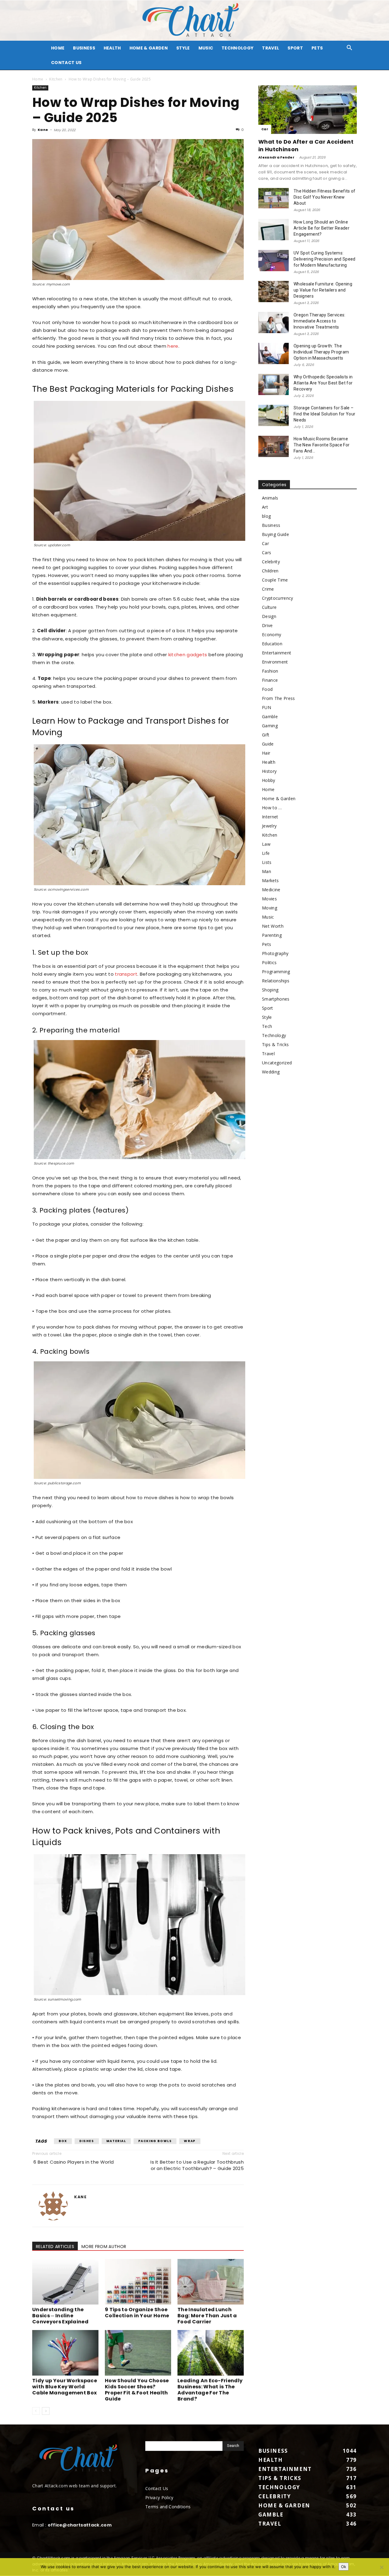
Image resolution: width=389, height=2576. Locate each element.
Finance (270, 680)
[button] (349, 48)
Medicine (271, 890)
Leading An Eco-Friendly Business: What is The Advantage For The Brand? (210, 2390)
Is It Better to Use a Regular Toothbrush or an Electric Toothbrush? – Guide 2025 (197, 2165)
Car (265, 129)
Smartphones (276, 999)
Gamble (270, 717)
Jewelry (269, 826)
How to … (272, 808)
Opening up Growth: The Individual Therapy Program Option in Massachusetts (321, 352)
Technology (238, 48)
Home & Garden (149, 48)
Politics (269, 962)
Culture (269, 607)
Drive (267, 625)
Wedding (271, 1072)
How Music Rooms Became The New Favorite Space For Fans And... (322, 445)
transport (126, 974)
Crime (268, 589)
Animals (270, 498)
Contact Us (66, 63)
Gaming (270, 726)
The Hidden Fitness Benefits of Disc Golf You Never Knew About (325, 197)
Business (84, 48)
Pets (317, 48)
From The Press (278, 698)
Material (116, 2141)
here (173, 346)
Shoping (270, 990)
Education (272, 644)
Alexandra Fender (276, 157)
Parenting (272, 935)
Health (112, 48)
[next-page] (46, 2411)
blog (266, 516)
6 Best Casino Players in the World (73, 2162)
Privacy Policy (159, 2498)
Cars (267, 553)
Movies (269, 899)
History (269, 771)
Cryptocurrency (277, 598)
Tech (267, 1026)
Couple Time (275, 580)
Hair (266, 753)
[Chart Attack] (194, 20)
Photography (275, 953)
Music (206, 48)
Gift (266, 735)
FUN (267, 707)
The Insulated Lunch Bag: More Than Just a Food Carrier (207, 2316)
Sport (295, 48)
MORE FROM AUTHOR (104, 2247)
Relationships (276, 981)
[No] (381, 2567)
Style (183, 48)
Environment (275, 662)
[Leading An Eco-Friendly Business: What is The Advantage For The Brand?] (211, 2353)
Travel (270, 48)
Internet (270, 817)
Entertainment (277, 653)
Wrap (190, 2141)
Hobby (269, 780)
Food (267, 689)
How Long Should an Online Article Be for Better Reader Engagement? (322, 228)
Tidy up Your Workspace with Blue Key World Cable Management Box (65, 2387)
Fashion (270, 671)
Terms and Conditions (168, 2507)
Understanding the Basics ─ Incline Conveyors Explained (60, 2316)
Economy (272, 635)
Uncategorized (277, 1063)
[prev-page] (36, 2411)
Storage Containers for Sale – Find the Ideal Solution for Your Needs (324, 414)
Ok (344, 2567)
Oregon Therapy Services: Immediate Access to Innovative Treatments (320, 321)
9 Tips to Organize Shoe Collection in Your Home (137, 2313)
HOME (58, 48)
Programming (276, 972)
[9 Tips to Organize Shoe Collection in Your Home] (138, 2282)
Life (266, 853)
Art (265, 507)
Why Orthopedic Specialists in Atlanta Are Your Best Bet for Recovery (323, 383)
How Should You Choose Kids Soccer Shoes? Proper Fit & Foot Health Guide (137, 2390)
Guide (268, 744)
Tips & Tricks (275, 1044)
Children (270, 571)
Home (38, 79)
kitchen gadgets (188, 655)
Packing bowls (155, 2141)
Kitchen (56, 79)
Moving (270, 908)
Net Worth (273, 926)
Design (269, 616)
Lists (267, 862)
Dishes (87, 2141)
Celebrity (271, 562)
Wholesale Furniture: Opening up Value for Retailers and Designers (323, 290)
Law (266, 844)
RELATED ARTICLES (55, 2247)
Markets (270, 880)
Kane (43, 130)
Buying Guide (275, 534)
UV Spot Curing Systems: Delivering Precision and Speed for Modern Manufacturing (325, 259)
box (63, 2141)
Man (267, 871)
